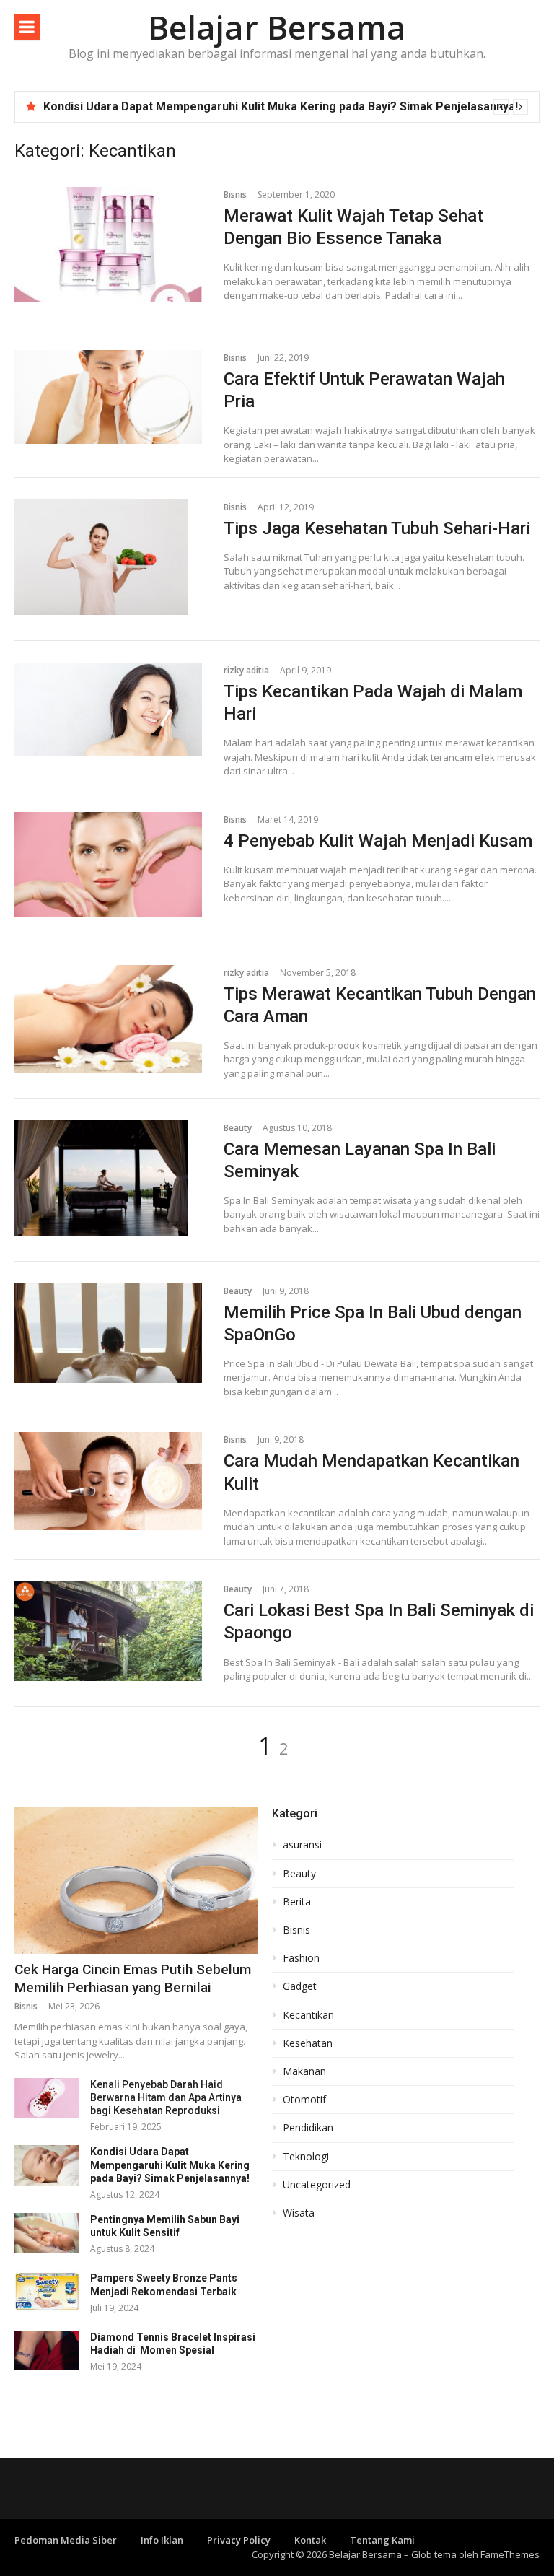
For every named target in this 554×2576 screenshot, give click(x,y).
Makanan (304, 2071)
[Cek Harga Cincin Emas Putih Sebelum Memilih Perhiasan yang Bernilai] (136, 1880)
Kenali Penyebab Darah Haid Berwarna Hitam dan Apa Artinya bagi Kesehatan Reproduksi (166, 2097)
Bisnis (235, 195)
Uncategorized (317, 2185)
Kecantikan (308, 2015)
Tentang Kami (382, 2540)
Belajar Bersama (277, 27)
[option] (286, 107)
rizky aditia (246, 670)
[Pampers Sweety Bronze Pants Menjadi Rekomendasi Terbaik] (47, 2291)
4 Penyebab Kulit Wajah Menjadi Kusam (378, 841)
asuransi (302, 1845)
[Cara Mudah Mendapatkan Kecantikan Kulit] (108, 1481)
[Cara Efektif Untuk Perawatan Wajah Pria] (108, 397)
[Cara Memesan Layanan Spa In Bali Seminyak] (108, 1178)
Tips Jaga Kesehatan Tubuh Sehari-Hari (377, 528)
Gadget (300, 1986)
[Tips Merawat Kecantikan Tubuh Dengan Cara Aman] (108, 1019)
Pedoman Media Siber (66, 2540)
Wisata (299, 2213)
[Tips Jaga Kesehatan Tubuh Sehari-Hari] (108, 557)
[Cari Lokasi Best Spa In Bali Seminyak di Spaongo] (108, 1631)
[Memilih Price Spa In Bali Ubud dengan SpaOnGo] (108, 1333)
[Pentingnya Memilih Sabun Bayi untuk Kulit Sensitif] (47, 2233)
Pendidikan (308, 2128)
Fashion (301, 1958)
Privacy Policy (239, 2540)
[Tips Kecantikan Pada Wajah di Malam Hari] (108, 710)
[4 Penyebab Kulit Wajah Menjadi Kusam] (108, 865)
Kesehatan (308, 2043)
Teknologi (306, 2157)
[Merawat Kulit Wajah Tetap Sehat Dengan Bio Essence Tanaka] (108, 245)
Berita (297, 1902)
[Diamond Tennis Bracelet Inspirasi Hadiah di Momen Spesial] (47, 2350)
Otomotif (304, 2100)
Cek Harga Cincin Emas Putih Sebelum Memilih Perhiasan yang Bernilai (133, 1978)
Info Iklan (162, 2540)
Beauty (238, 1128)
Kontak (310, 2540)
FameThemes (510, 2554)
